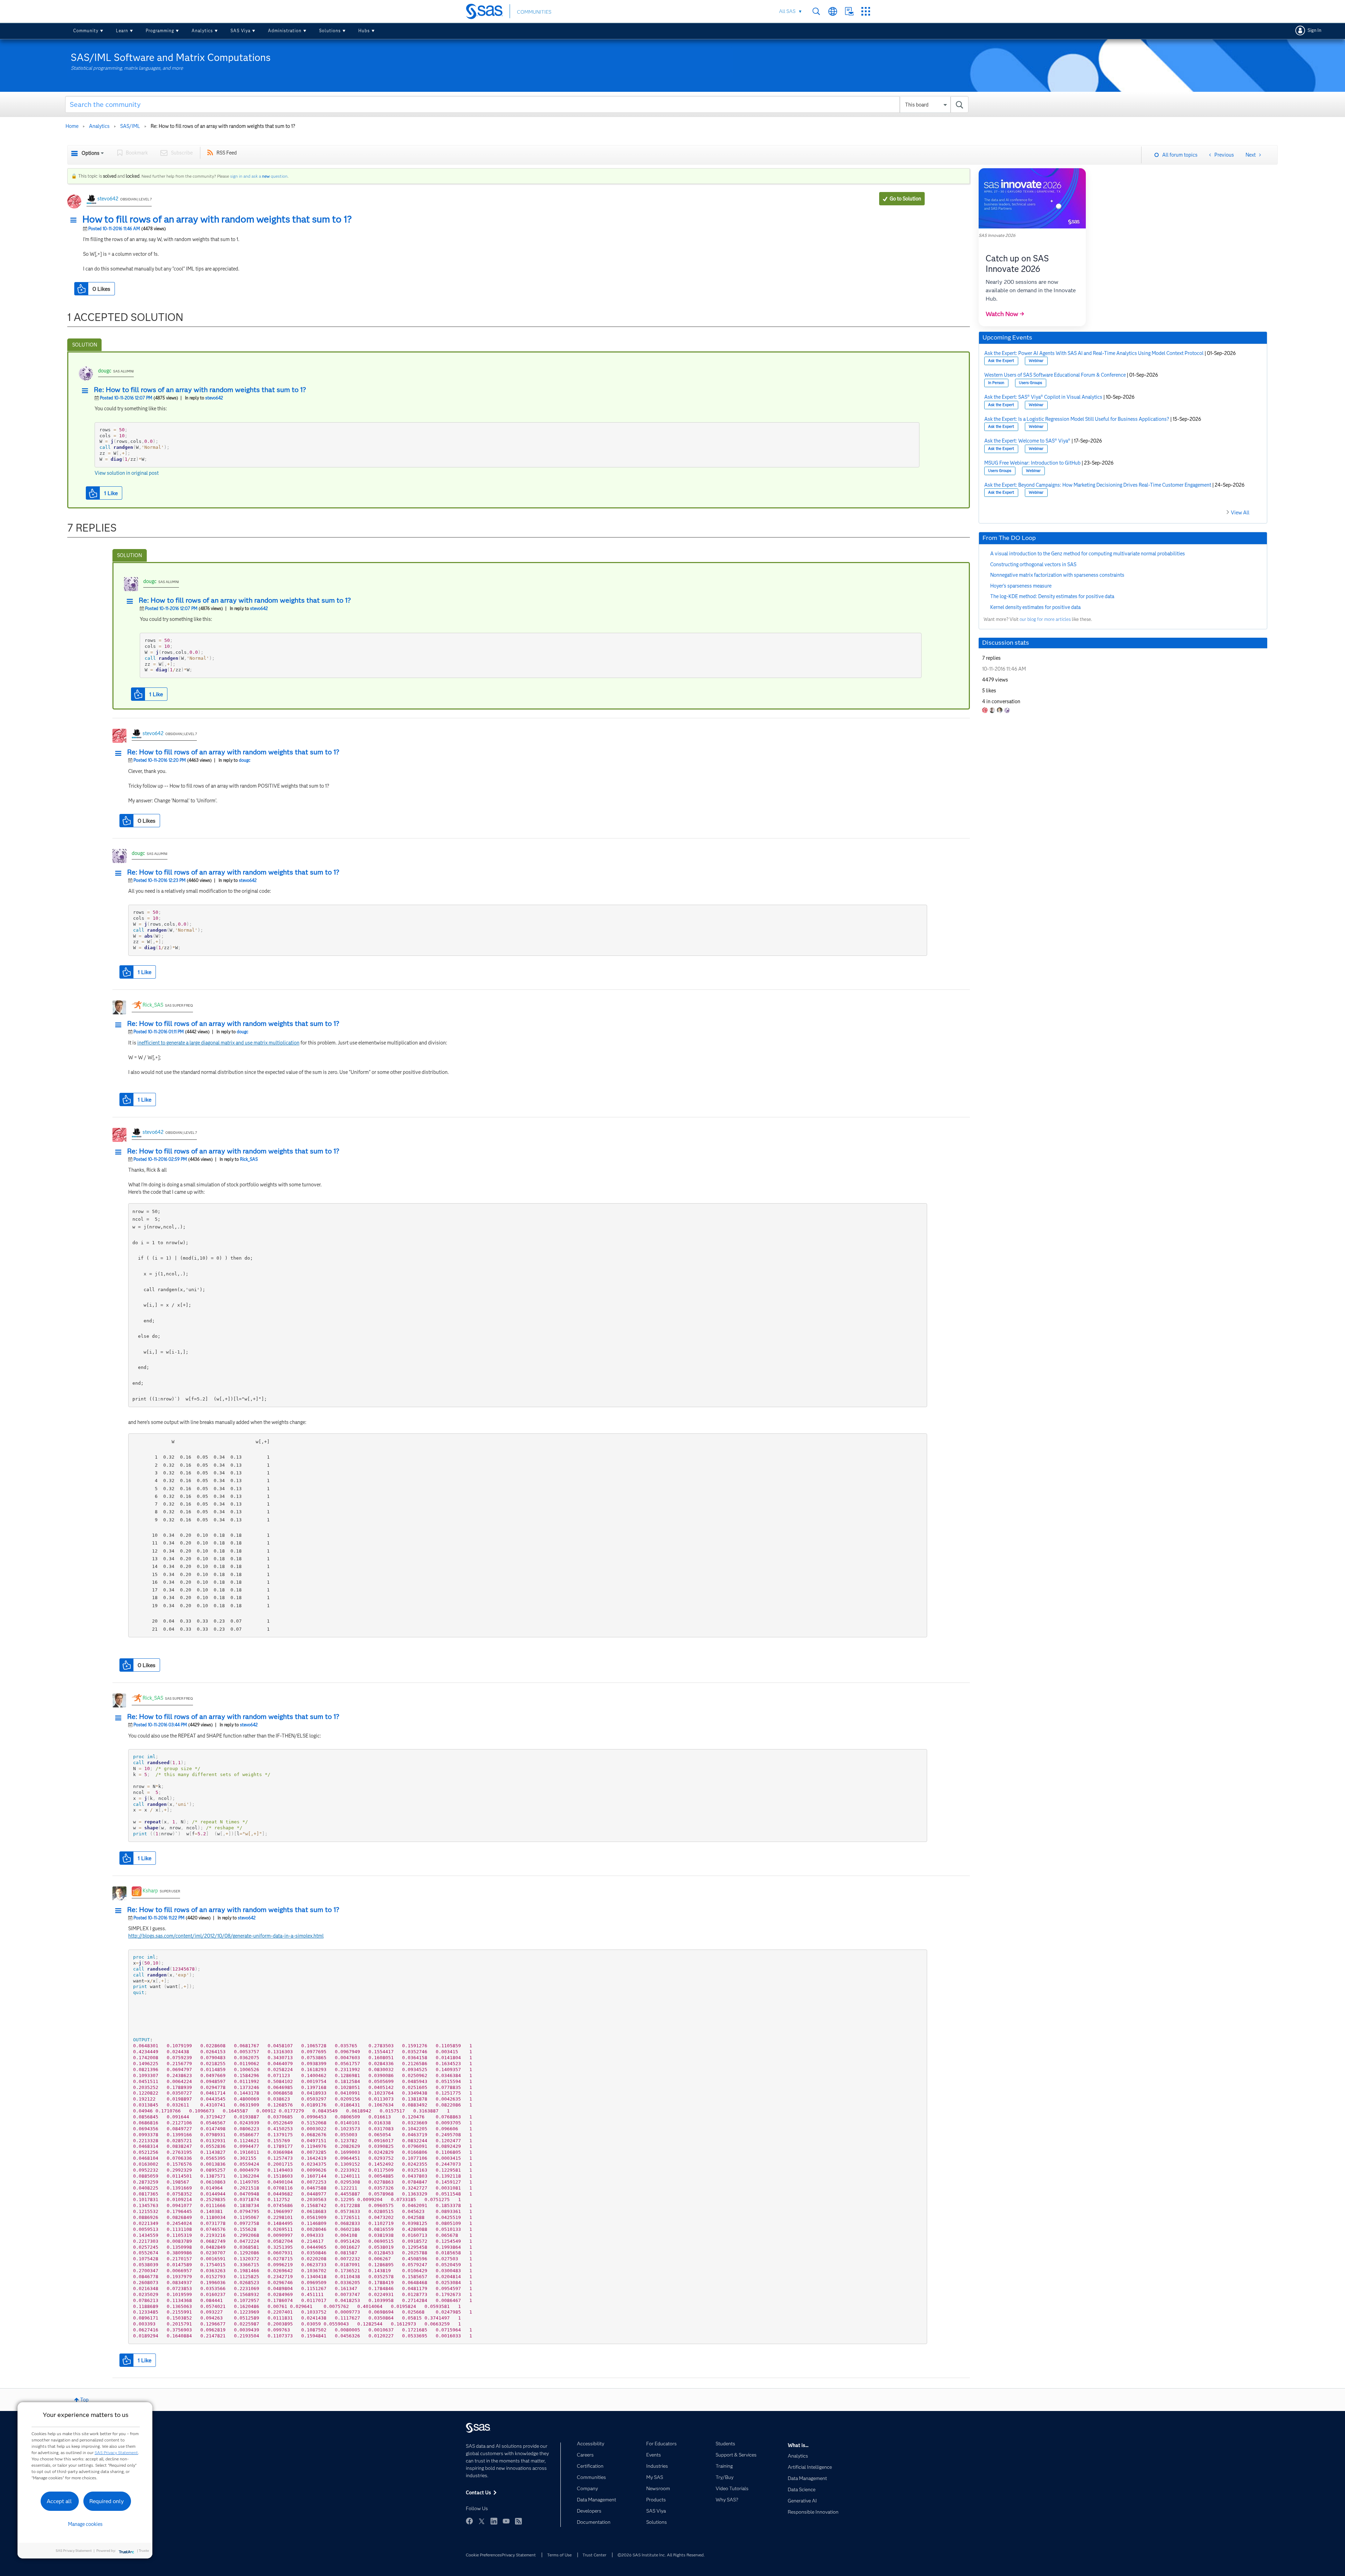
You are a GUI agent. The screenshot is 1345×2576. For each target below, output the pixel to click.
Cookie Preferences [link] (484, 2555)
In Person (996, 383)
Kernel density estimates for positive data (1035, 607)
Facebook (469, 2521)
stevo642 (108, 199)
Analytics (202, 31)
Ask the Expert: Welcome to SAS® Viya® (1027, 441)
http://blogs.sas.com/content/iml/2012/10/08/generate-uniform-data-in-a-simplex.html (226, 1936)
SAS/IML (130, 126)
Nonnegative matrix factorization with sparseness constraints (1057, 575)
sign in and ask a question (259, 176)
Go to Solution (905, 199)
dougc (105, 371)
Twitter (482, 2521)
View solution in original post (127, 473)
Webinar (1036, 361)
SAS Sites (866, 11)
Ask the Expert (1001, 361)
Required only (107, 2501)
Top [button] (84, 2400)
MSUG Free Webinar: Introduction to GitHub (1032, 463)
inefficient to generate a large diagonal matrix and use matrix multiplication (218, 1043)
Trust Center (594, 2555)
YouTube (506, 2521)
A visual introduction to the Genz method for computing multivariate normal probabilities (1088, 554)
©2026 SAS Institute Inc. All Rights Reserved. (661, 2555)
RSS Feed (227, 153)
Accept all (59, 2501)
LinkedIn (494, 2521)
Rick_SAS (153, 1005)
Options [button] (91, 153)
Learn (122, 31)
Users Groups (1030, 383)
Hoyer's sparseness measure (1021, 586)
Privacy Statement (519, 2555)
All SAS (787, 11)
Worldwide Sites (833, 11)
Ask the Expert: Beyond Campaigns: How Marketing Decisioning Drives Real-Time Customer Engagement (1098, 485)
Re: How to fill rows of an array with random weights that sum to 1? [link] (223, 126)
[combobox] (517, 104)
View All (1240, 513)
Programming (160, 31)
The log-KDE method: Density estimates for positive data (1052, 596)
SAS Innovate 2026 (997, 235)
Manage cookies (85, 2524)
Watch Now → (1005, 314)
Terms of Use (559, 2555)
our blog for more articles (1045, 619)
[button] (75, 220)
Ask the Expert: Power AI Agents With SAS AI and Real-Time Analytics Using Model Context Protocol (1094, 353)
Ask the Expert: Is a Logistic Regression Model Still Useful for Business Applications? (1077, 419)
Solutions (330, 31)
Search (816, 11)
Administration (285, 31)
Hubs (364, 31)
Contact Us (849, 11)
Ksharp (150, 1891)
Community (86, 31)
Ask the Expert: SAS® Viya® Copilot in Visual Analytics (1043, 397)
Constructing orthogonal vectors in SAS (1033, 564)
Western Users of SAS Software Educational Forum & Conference (1055, 375)
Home (72, 126)
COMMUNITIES (534, 12)
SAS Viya (240, 31)
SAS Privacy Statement (116, 2452)
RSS (518, 2521)
